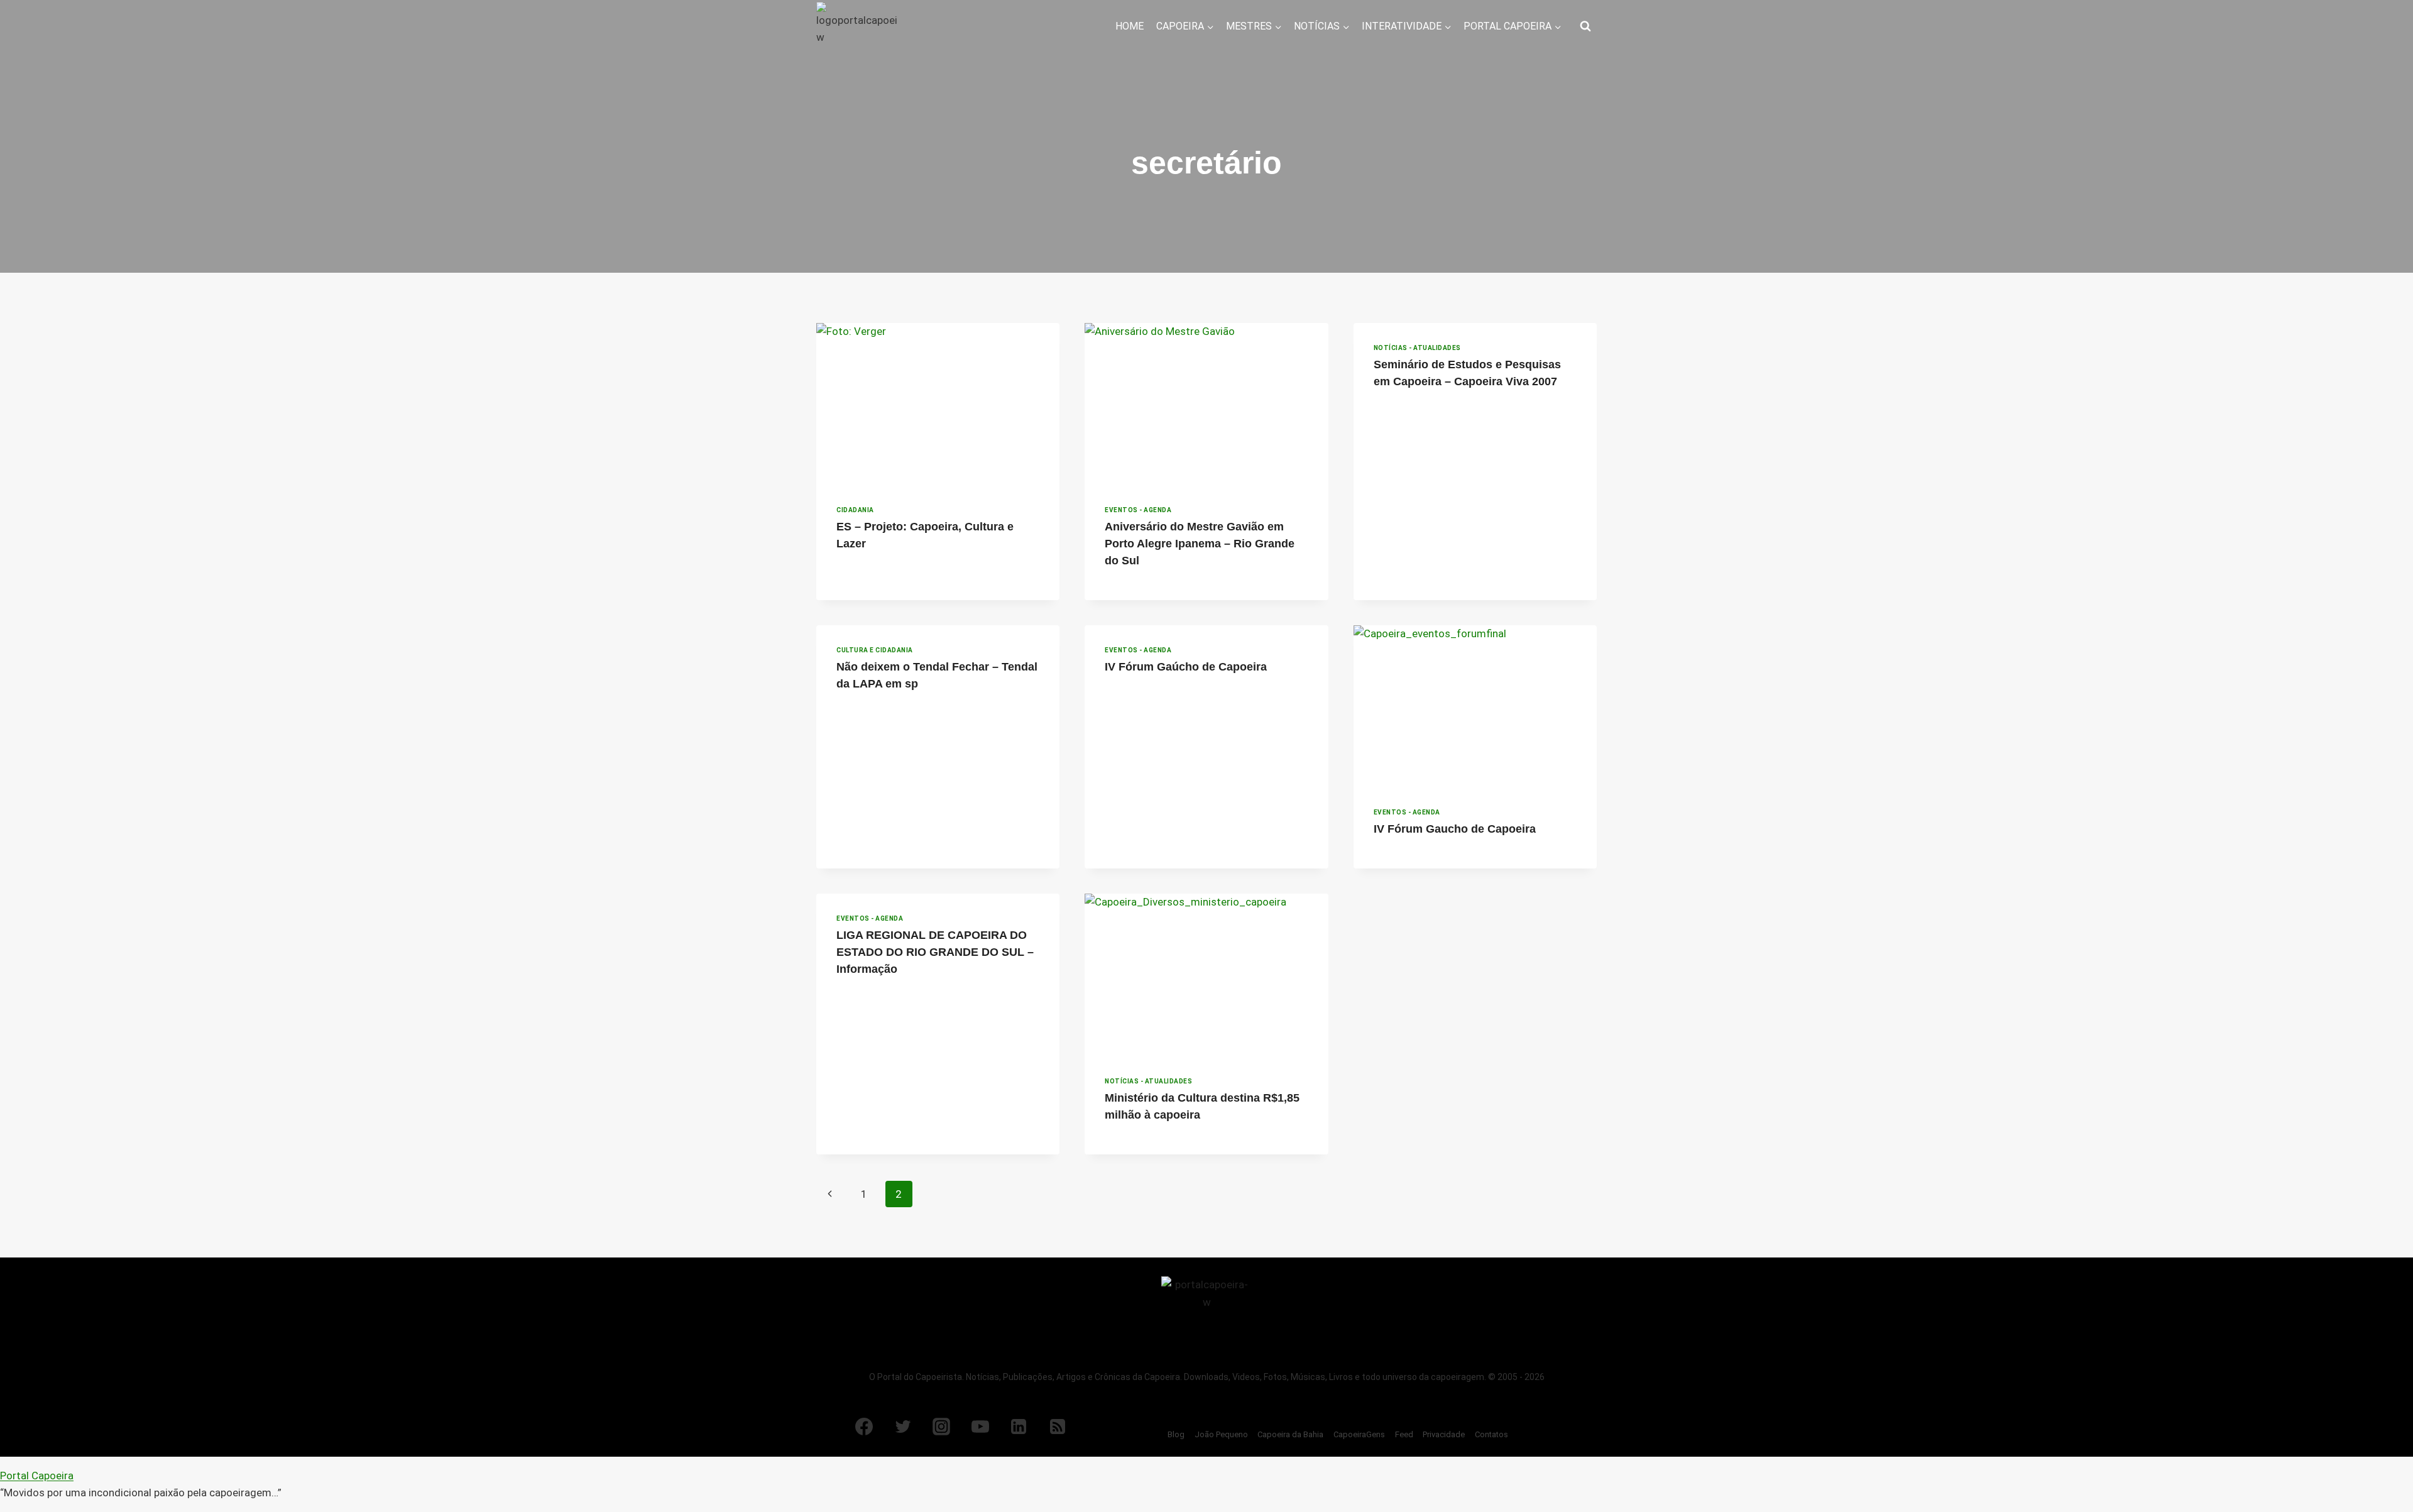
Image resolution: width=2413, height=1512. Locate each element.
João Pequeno (1221, 1434)
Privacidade (1444, 1434)
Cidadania (855, 510)
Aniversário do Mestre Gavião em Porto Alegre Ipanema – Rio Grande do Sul (1200, 544)
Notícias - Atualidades (1417, 348)
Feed (1404, 1434)
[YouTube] (980, 1427)
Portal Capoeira (37, 1476)
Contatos (1491, 1434)
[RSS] (1058, 1427)
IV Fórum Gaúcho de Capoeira (1186, 667)
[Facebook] (864, 1427)
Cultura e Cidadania (875, 650)
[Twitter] (903, 1427)
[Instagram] (941, 1427)
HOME (1130, 26)
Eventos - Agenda (1138, 510)
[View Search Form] (1585, 26)
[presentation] (938, 404)
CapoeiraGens (1359, 1434)
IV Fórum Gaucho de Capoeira (1455, 829)
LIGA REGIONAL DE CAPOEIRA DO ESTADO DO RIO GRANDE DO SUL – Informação (935, 952)
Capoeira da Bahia (1290, 1434)
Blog (1176, 1434)
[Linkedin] (1019, 1427)
